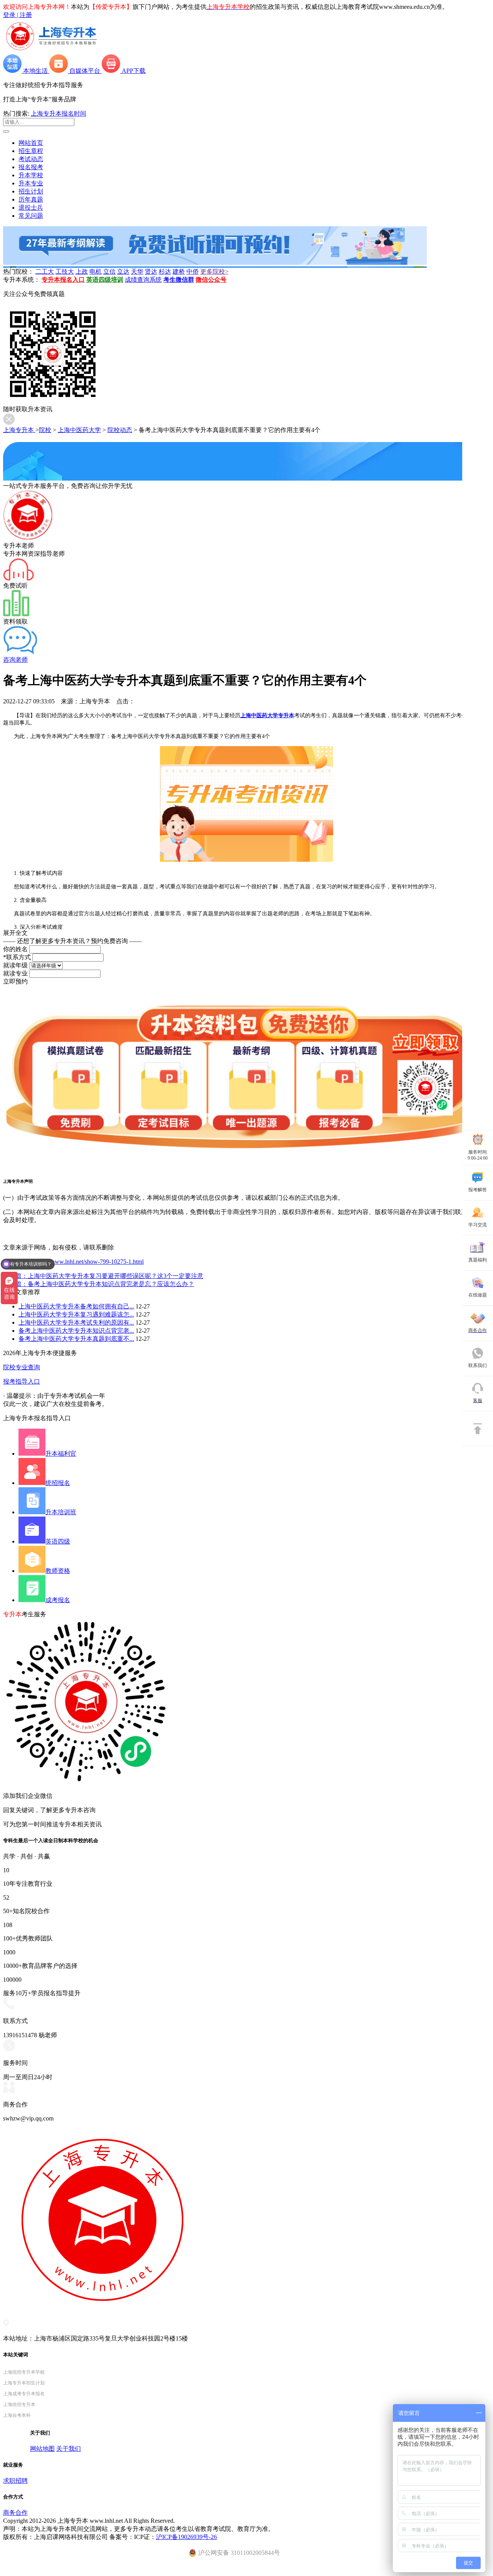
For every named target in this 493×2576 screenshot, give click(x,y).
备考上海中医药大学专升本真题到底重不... (76, 1339)
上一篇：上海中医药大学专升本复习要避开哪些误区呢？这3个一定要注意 (103, 1276)
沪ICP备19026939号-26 (186, 2537)
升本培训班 (61, 1512)
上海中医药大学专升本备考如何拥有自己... (76, 1306)
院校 (45, 430)
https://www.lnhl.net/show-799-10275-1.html (89, 1262)
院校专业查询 (22, 1367)
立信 (109, 272)
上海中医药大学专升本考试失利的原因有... (76, 1322)
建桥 (179, 272)
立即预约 (15, 981)
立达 (123, 272)
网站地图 (42, 2449)
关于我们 (69, 2449)
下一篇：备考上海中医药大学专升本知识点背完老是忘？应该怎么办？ (99, 1284)
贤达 (151, 272)
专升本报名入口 (63, 280)
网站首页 (31, 143)
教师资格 (58, 1571)
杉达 (165, 272)
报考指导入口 (22, 1381)
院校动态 (120, 430)
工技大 (65, 272)
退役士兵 (31, 208)
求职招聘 (15, 2481)
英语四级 (58, 1541)
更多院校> (214, 272)
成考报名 (58, 1600)
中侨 (193, 272)
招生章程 (31, 151)
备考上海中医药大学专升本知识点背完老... (76, 1331)
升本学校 (31, 175)
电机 (96, 272)
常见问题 (31, 216)
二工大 (45, 272)
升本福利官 (61, 1454)
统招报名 (58, 1483)
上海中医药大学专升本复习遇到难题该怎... (76, 1314)
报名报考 (31, 167)
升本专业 (31, 183)
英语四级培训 (105, 280)
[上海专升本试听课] (215, 263)
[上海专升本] (51, 51)
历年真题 (31, 199)
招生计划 (31, 191)
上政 (82, 272)
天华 (137, 272)
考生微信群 (179, 280)
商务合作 (15, 2513)
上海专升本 (19, 430)
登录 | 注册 (18, 15)
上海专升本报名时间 (59, 113)
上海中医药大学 (79, 430)
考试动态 (31, 159)
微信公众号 (211, 280)
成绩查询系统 (143, 280)
